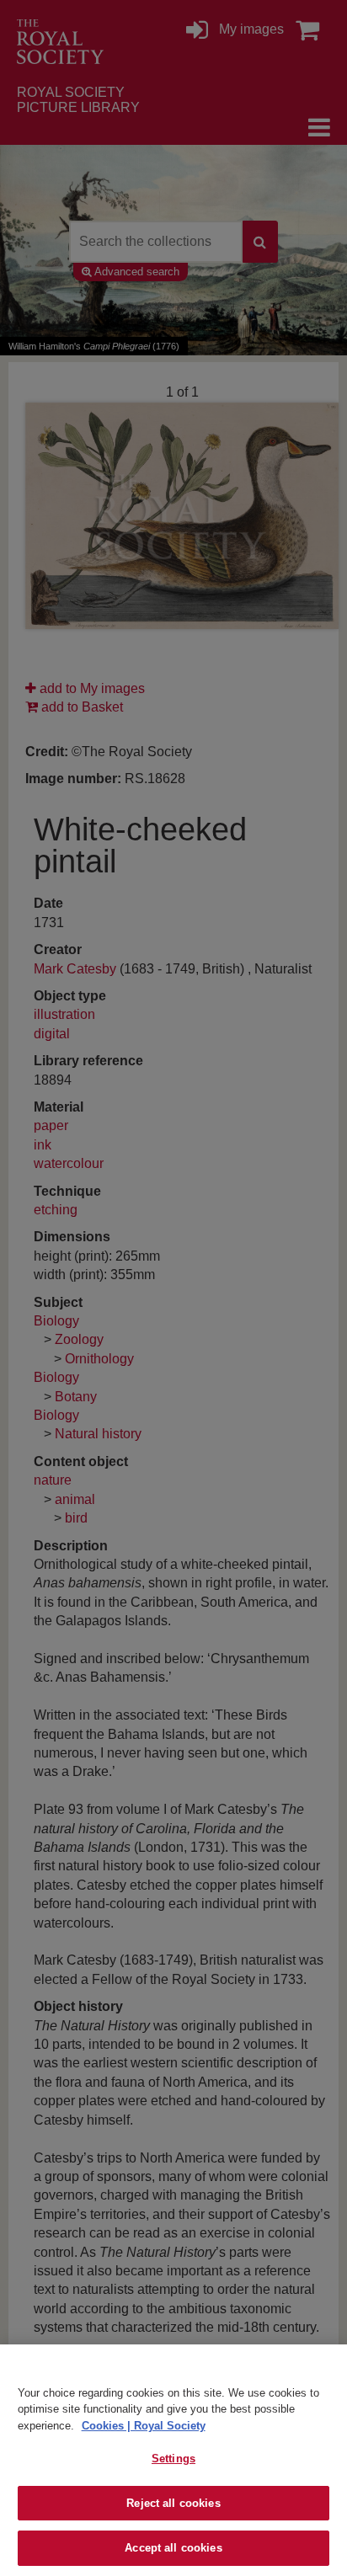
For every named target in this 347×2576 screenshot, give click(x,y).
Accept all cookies (173, 2548)
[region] (173, 2460)
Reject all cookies (173, 2503)
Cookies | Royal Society (144, 2426)
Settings (173, 2459)
